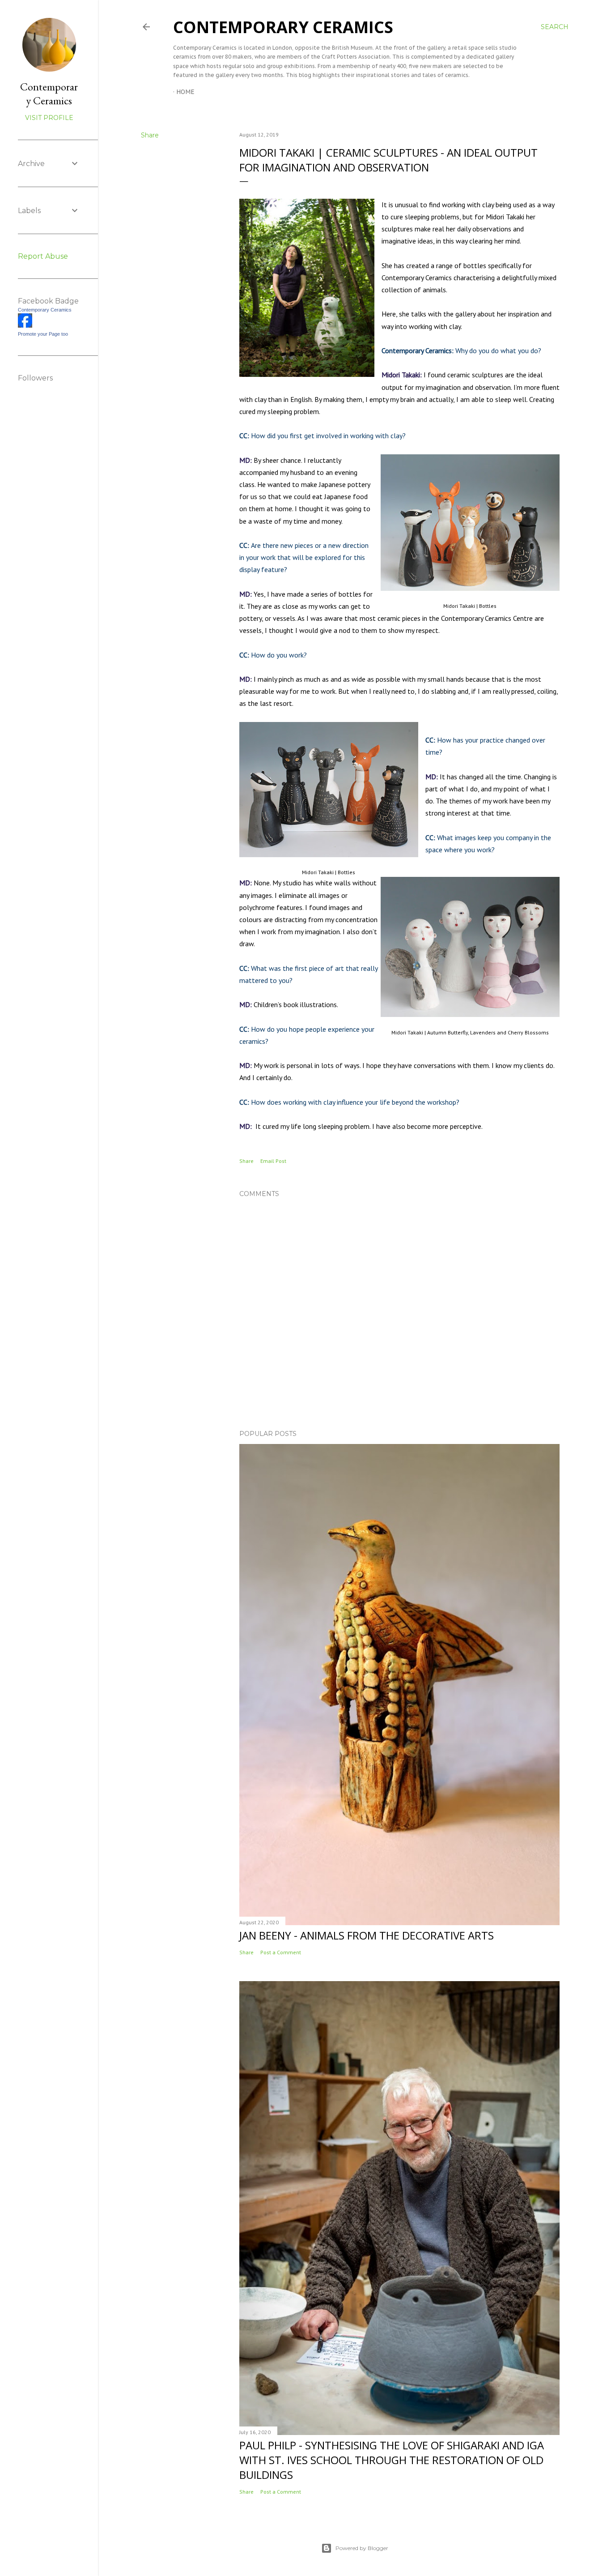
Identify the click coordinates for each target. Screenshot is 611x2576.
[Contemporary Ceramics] (25, 325)
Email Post (273, 1161)
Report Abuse (43, 256)
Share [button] (150, 135)
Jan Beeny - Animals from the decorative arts (367, 1935)
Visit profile (49, 118)
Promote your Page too (43, 334)
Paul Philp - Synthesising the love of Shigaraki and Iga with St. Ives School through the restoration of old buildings (392, 2460)
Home (185, 92)
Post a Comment (281, 1952)
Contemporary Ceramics (283, 27)
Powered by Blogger (362, 2548)
